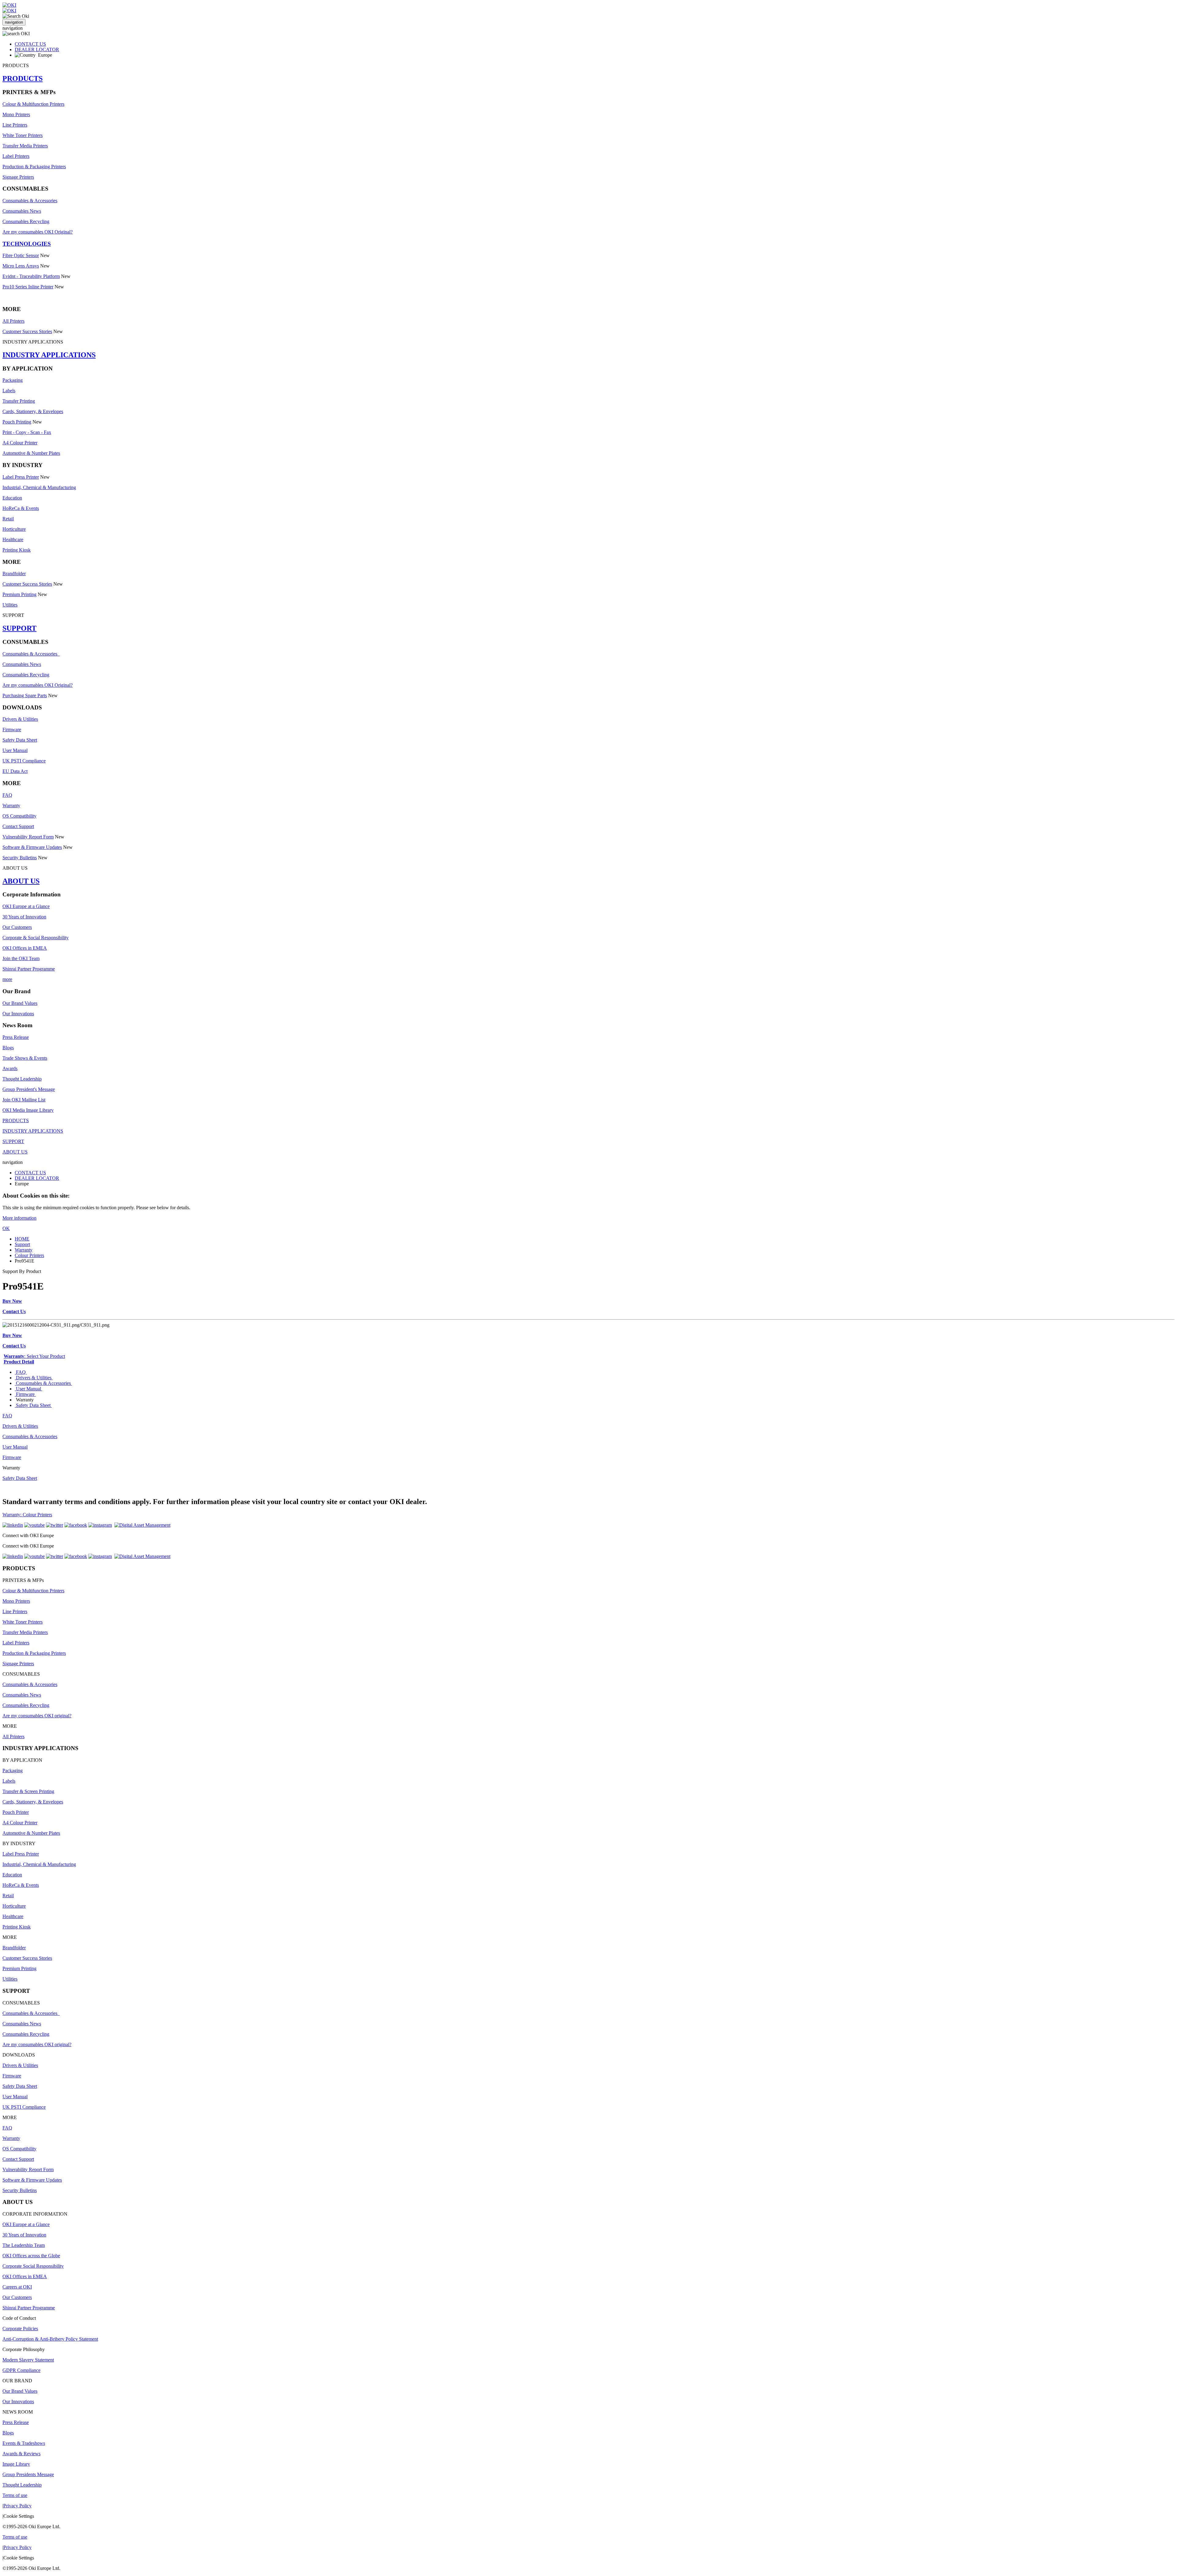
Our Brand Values (20, 1003)
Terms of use (15, 2495)
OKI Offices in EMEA (25, 948)
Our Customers (17, 927)
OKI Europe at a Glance (26, 906)
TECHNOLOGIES (27, 244)
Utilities (10, 605)
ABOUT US (21, 881)
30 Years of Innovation (24, 917)
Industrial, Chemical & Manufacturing (39, 487)
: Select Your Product (34, 1356)
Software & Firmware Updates (32, 847)
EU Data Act (15, 771)
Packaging (13, 380)
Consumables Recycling (26, 221)
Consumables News (22, 211)
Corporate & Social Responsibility (36, 938)
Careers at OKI (17, 2287)
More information (19, 1218)
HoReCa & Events (21, 508)
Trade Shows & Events (25, 1058)
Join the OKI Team (21, 958)
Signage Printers (18, 177)
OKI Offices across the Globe (31, 2256)
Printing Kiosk (17, 550)
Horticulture (14, 529)
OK (6, 1228)
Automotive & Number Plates (31, 453)
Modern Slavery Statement (28, 2360)
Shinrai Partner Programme (29, 969)
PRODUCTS (23, 78)
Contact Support (18, 826)
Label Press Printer (21, 477)
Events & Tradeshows (24, 2443)
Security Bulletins (20, 858)
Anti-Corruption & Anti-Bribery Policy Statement (50, 2339)
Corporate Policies (20, 2329)
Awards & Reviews (21, 2454)
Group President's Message (29, 1089)
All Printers (13, 321)
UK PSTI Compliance (24, 761)
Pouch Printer (16, 1812)
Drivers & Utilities (20, 719)
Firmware (12, 729)
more (7, 979)
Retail (8, 519)
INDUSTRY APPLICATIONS (49, 355)
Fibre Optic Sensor (21, 255)
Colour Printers (29, 1255)
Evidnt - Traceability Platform (31, 276)
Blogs (8, 1048)
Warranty (11, 805)
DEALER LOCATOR (37, 49)
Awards (10, 1068)
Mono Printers (16, 114)
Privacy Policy (17, 2506)
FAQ (7, 795)
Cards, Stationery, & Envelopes (33, 411)
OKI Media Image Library (28, 1110)
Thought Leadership (22, 1079)
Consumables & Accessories (30, 201)
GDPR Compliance (21, 2370)
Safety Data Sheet (20, 740)
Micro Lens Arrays (21, 266)
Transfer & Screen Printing (28, 1791)
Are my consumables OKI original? (37, 1716)
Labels (9, 391)
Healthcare (13, 540)
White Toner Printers (23, 135)
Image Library (16, 2464)
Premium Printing (19, 594)
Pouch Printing (17, 422)
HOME (22, 1239)
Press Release (16, 1037)
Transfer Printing (19, 401)
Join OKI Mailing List (24, 1100)
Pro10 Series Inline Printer (28, 287)
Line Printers (15, 125)
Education (12, 498)
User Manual (15, 750)
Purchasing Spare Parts (25, 695)
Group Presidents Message (28, 2474)
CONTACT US (30, 44)
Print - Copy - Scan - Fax (27, 432)
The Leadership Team (24, 2245)
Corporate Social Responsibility (33, 2266)
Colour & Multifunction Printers (33, 104)
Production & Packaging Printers (34, 167)
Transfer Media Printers (25, 146)
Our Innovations (18, 1014)
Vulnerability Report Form (28, 837)
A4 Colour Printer (20, 443)
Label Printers (16, 156)
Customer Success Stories (27, 331)
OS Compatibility (19, 816)
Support (22, 1244)
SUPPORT (19, 628)
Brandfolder (14, 574)
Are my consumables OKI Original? (38, 232)
